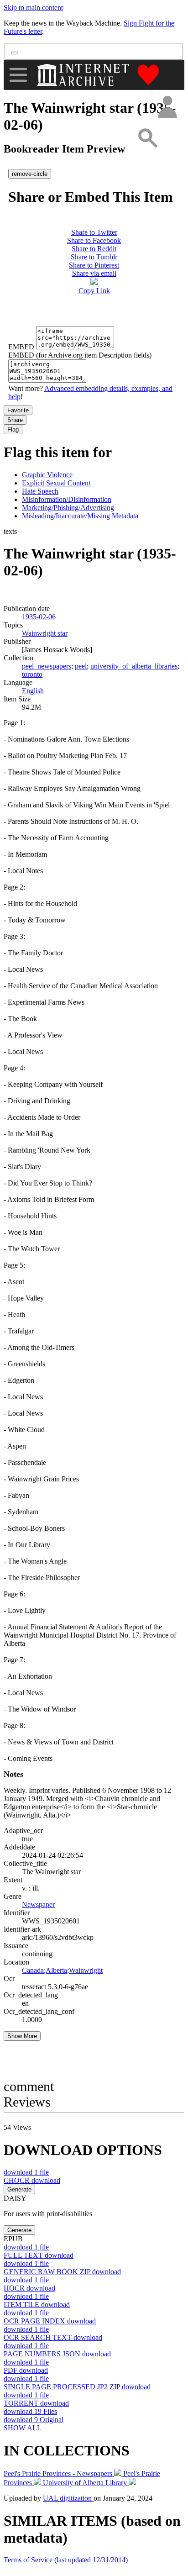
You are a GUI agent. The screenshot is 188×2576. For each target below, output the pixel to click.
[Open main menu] (18, 75)
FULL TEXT (39, 2255)
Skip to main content (33, 8)
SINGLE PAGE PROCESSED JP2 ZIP (77, 2387)
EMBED (21, 347)
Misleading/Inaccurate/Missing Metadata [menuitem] (80, 516)
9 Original (34, 2420)
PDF (26, 2370)
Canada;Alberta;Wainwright (62, 1970)
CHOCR (32, 2180)
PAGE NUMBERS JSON (57, 2354)
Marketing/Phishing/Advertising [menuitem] (68, 508)
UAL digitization (68, 2498)
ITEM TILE (37, 2305)
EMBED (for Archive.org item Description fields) (80, 355)
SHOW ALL (23, 2428)
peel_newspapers (47, 666)
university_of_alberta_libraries (134, 666)
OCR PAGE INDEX (50, 2321)
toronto (32, 674)
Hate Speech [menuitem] (40, 491)
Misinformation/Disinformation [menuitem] (67, 499)
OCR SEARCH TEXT (53, 2337)
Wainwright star (45, 633)
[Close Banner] (15, 53)
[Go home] (84, 75)
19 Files (30, 2411)
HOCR (29, 2288)
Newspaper (38, 1904)
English (33, 691)
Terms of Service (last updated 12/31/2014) (66, 2560)
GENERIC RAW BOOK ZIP (62, 2272)
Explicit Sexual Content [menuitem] (56, 483)
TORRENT (36, 2403)
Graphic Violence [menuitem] (47, 475)
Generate (19, 2189)
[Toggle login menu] (167, 108)
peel (81, 666)
